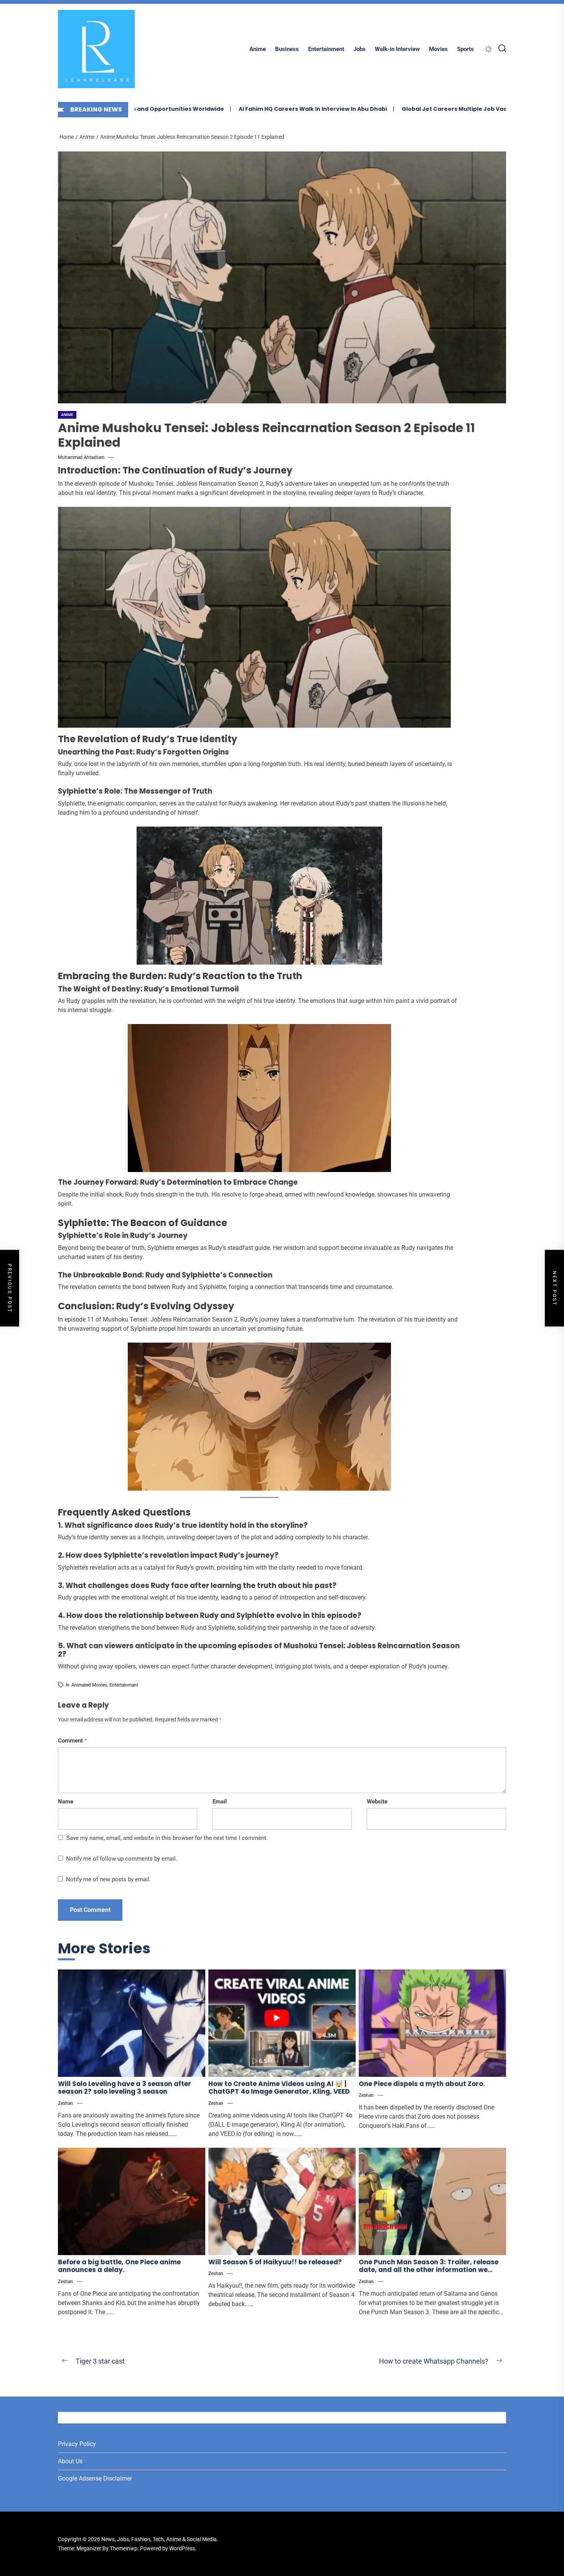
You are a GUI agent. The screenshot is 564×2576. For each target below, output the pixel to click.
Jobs (360, 49)
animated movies (89, 1685)
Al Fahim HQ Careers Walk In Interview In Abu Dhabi (248, 109)
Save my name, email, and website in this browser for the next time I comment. (167, 1838)
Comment (73, 1741)
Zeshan (65, 2103)
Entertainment (326, 49)
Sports (465, 49)
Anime (258, 49)
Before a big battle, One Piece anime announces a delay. (119, 2266)
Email (220, 1802)
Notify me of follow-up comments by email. (122, 1859)
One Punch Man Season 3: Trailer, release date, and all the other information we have (429, 2270)
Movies (438, 49)
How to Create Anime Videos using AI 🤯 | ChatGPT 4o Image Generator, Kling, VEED (279, 2088)
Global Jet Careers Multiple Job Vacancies (399, 109)
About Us (70, 2461)
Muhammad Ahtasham (81, 457)
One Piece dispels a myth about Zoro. (422, 2084)
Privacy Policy (77, 2444)
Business (287, 49)
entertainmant (124, 1685)
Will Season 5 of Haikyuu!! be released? (275, 2262)
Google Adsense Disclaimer (95, 2478)
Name (66, 1802)
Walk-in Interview (397, 49)
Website (377, 1802)
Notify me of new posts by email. (108, 1879)
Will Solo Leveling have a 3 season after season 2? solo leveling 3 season (125, 2088)
